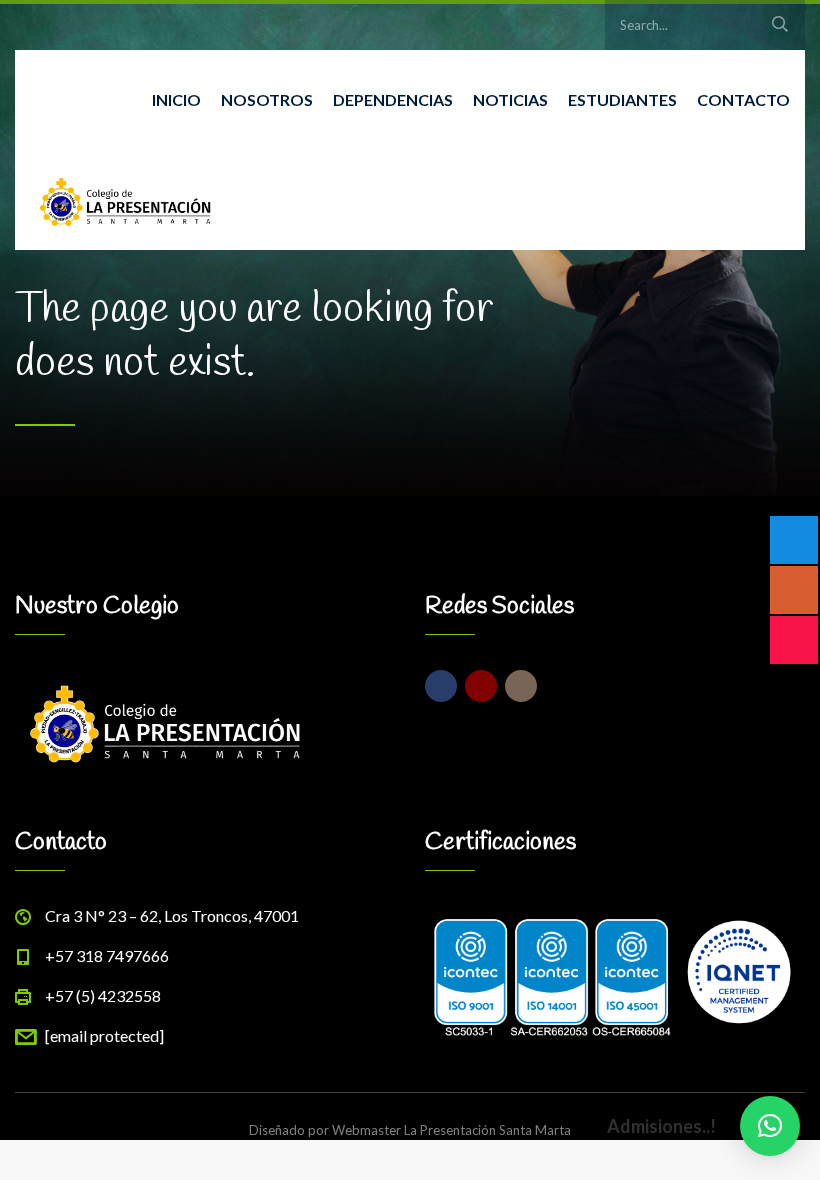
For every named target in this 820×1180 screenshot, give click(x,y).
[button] (770, 1126)
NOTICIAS (510, 99)
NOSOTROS (267, 99)
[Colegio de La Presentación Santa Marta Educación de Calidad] (125, 200)
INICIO (176, 99)
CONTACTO (743, 99)
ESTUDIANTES (622, 99)
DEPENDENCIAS (393, 99)
